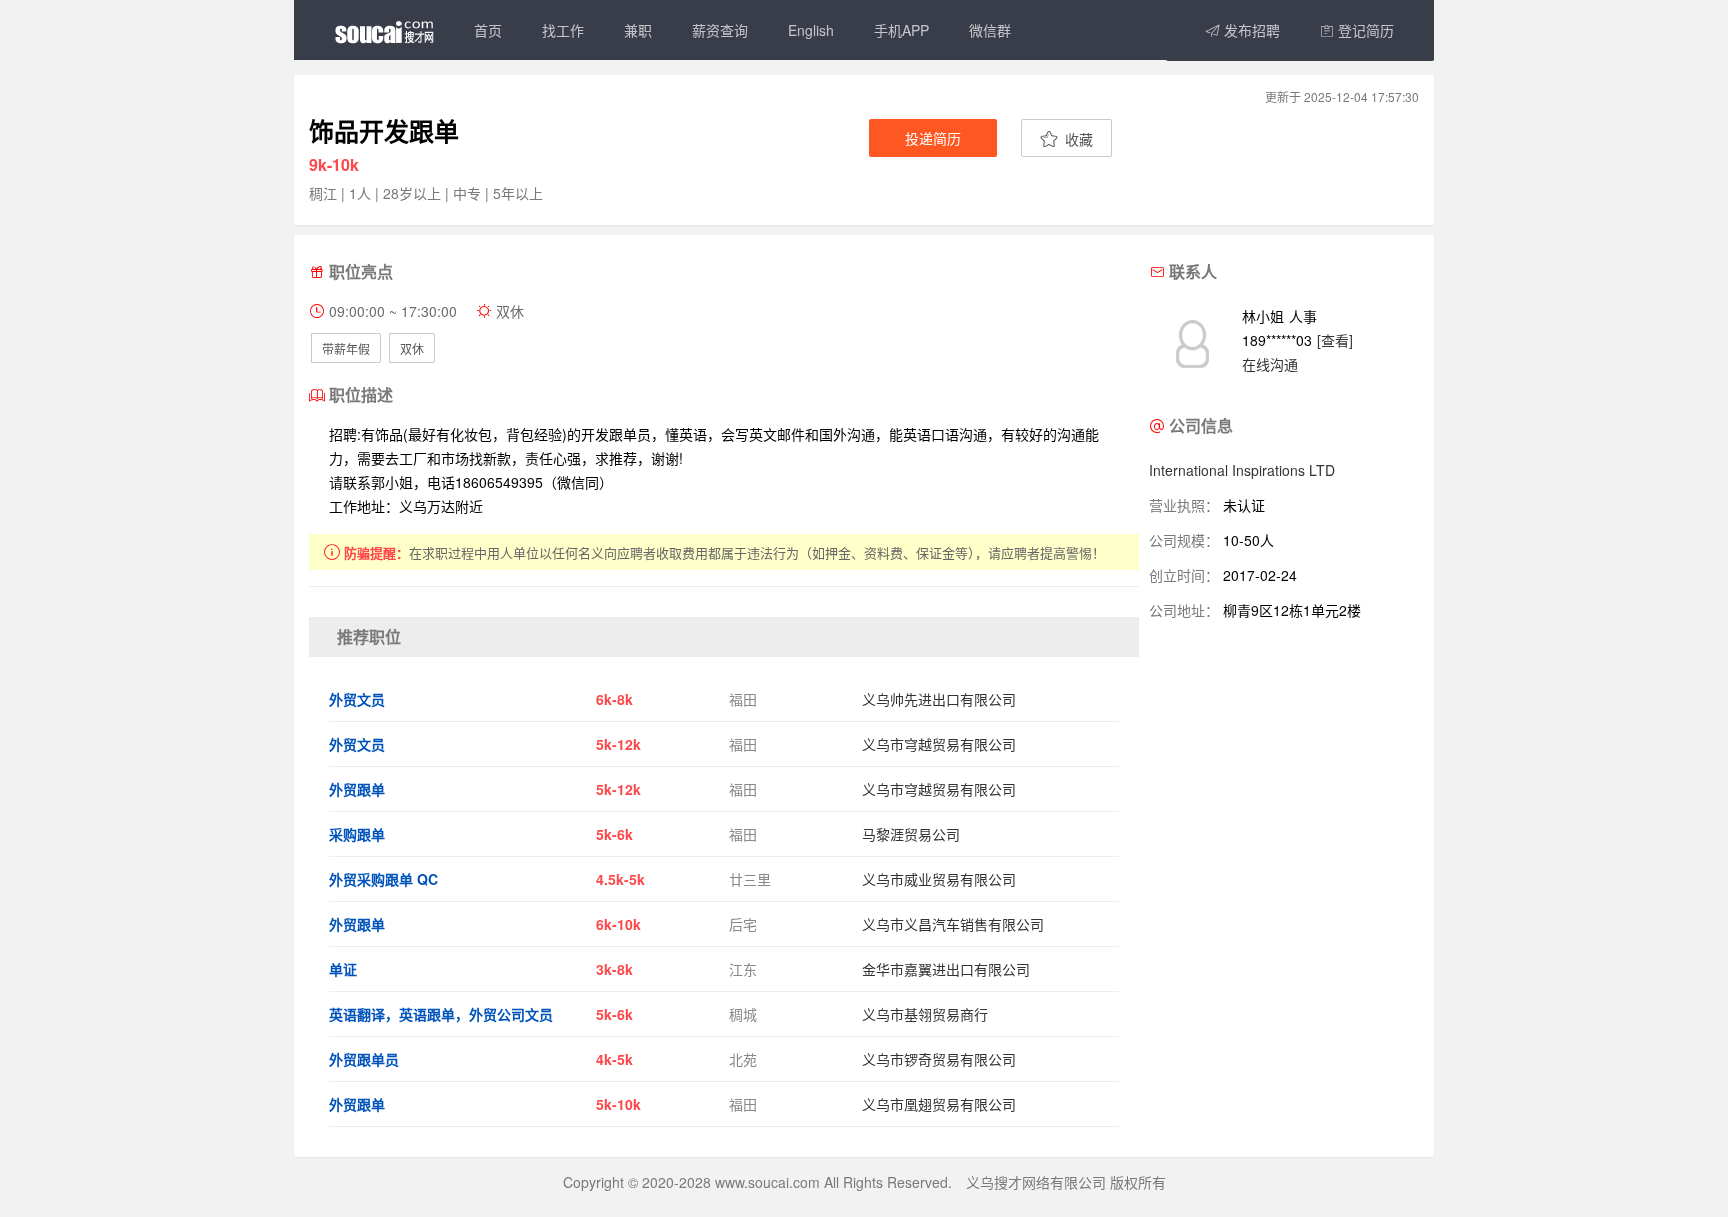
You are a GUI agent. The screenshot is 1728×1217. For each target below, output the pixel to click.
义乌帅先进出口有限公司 (939, 699)
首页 (488, 30)
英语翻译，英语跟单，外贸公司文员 (441, 1014)
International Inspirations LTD (1242, 470)
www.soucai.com (767, 1182)
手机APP (901, 30)
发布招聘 (1250, 30)
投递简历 (933, 138)
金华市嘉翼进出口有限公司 (946, 969)
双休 (412, 348)
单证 (343, 969)
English (811, 30)
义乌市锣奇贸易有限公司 (939, 1059)
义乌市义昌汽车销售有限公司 (953, 924)
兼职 (638, 30)
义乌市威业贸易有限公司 (939, 879)
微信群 (990, 30)
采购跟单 (357, 834)
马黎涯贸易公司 (911, 834)
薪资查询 (720, 30)
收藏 (1077, 139)
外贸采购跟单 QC (383, 879)
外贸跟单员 (364, 1059)
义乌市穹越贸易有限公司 (939, 744)
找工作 (563, 30)
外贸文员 (357, 699)
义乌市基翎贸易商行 (925, 1014)
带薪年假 (346, 348)
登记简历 (1364, 30)
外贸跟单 (357, 789)
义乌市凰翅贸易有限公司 (939, 1104)
